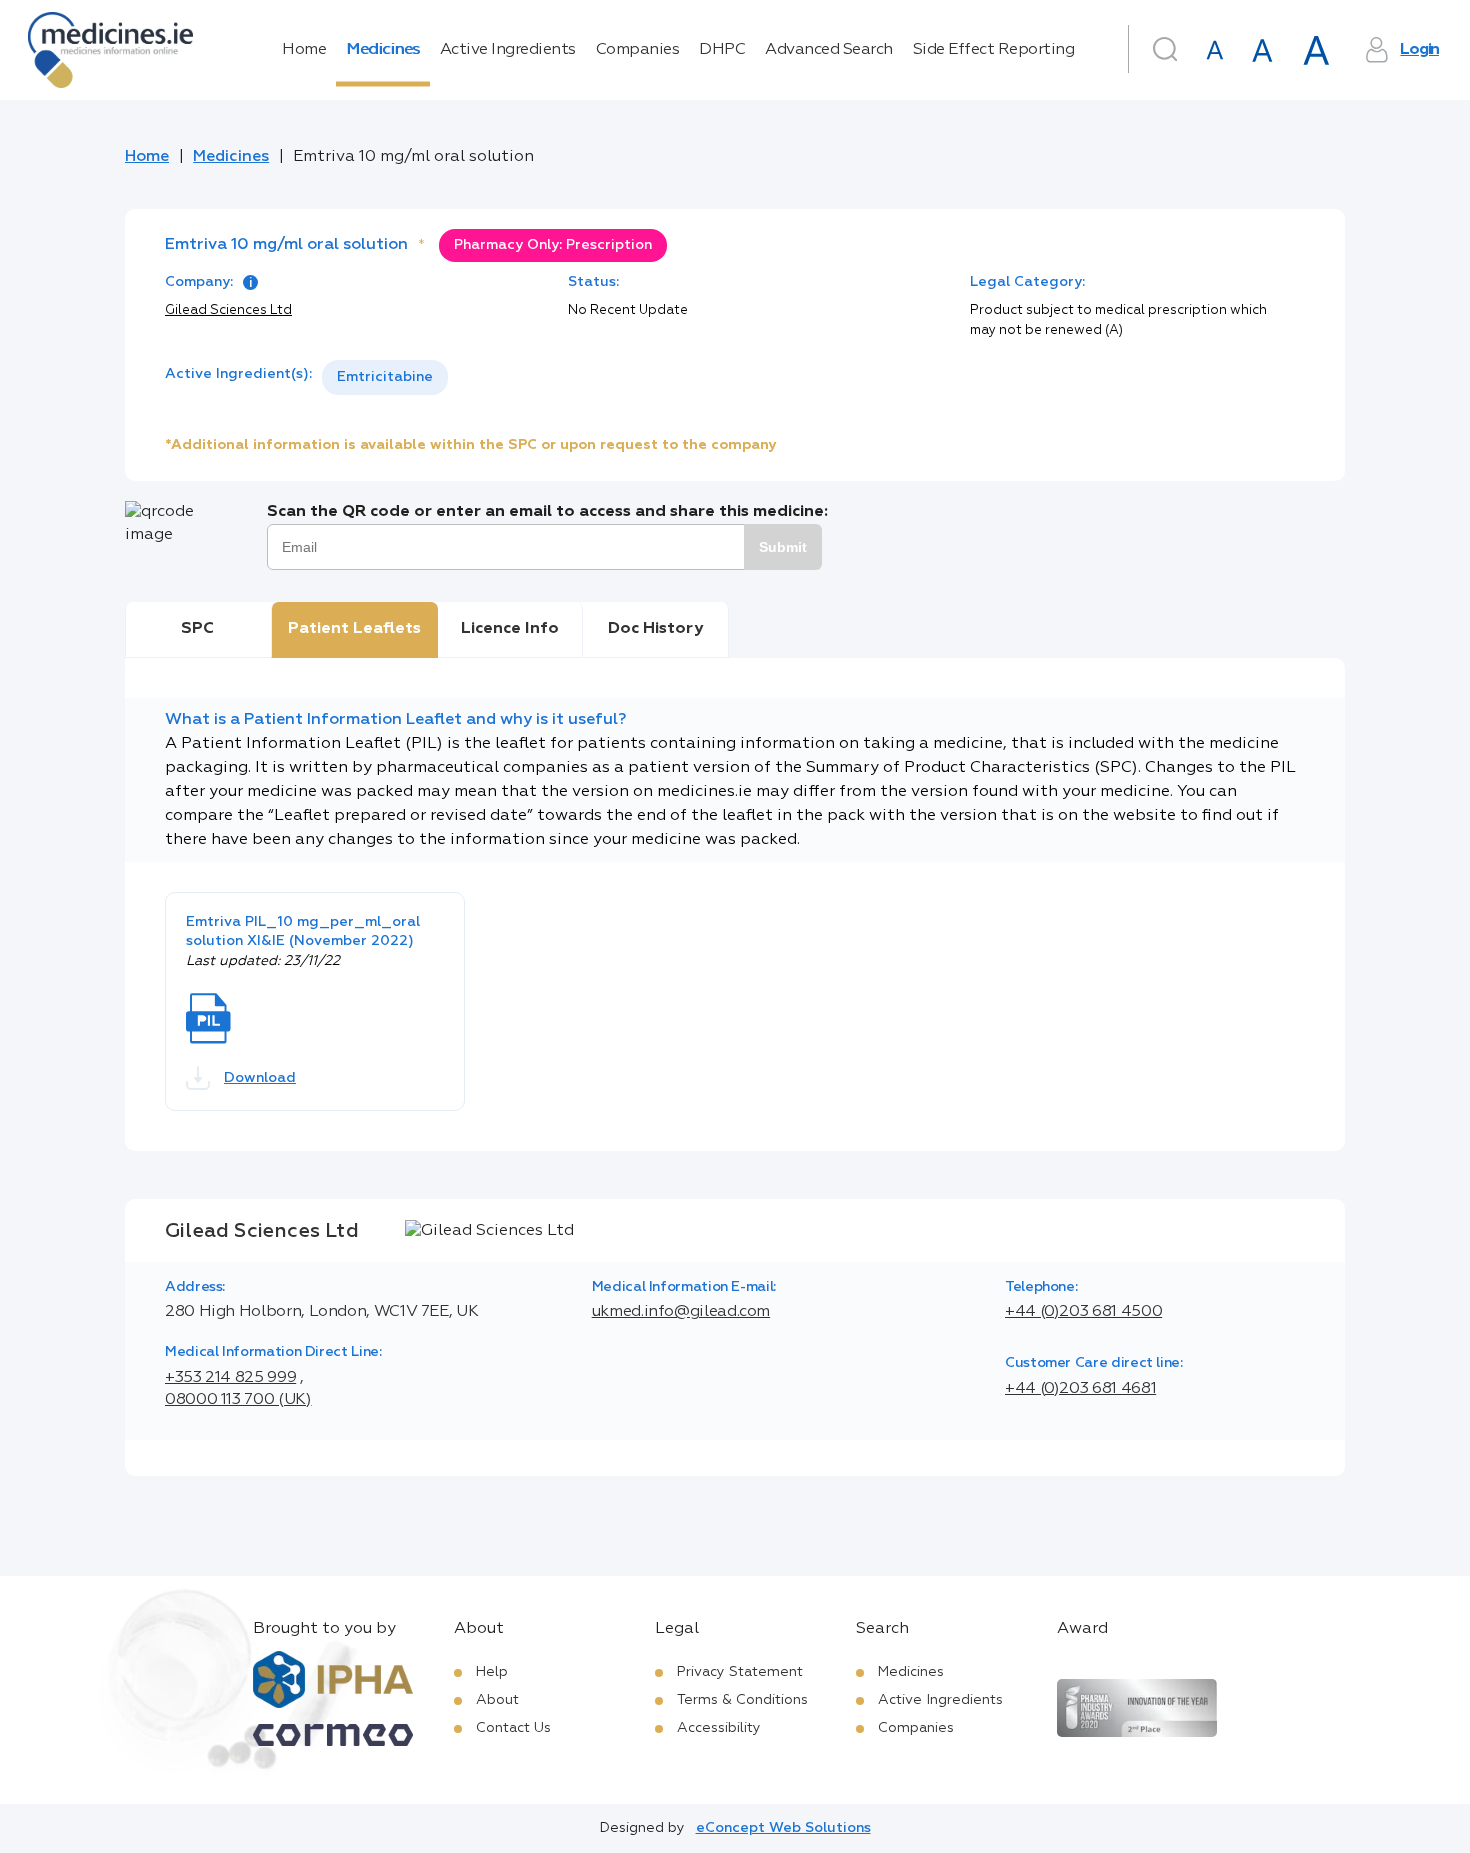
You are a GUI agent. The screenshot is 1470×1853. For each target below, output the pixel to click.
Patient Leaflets (354, 629)
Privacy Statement (740, 1672)
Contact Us (513, 1728)
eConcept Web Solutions (783, 1828)
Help (492, 1672)
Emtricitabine (385, 377)
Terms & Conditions (742, 1700)
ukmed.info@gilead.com (681, 1312)
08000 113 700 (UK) (238, 1400)
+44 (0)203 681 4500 (1083, 1312)
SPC (197, 629)
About (497, 1700)
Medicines (383, 50)
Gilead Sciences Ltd (228, 310)
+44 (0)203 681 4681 (1080, 1389)
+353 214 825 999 (230, 1378)
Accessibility (719, 1728)
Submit (783, 547)
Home (304, 50)
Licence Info (510, 629)
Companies (638, 50)
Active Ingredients (508, 50)
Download (260, 1078)
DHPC (722, 50)
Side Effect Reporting (994, 50)
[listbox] (385, 377)
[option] (385, 377)
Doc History (655, 629)
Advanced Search (829, 50)
